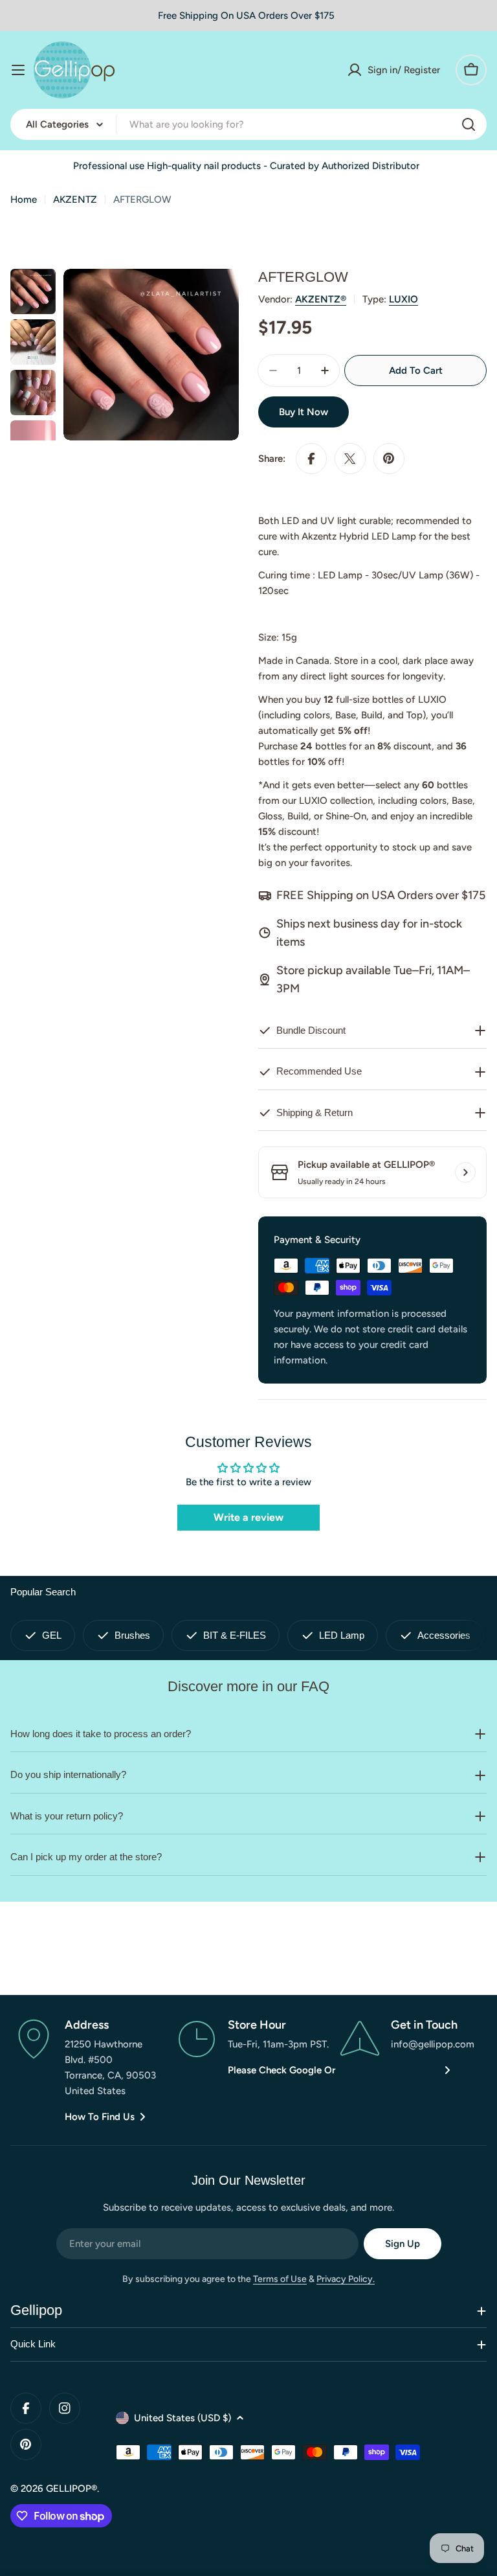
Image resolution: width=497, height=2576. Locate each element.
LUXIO (403, 299)
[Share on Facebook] (311, 459)
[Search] (469, 124)
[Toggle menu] (18, 70)
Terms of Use (280, 2279)
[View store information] (465, 1172)
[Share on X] (350, 459)
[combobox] (248, 124)
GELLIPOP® (72, 2489)
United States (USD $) (182, 2418)
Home (24, 199)
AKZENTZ (75, 199)
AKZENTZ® (321, 299)
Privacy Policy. (346, 2279)
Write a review (248, 1517)
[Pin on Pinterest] (389, 459)
